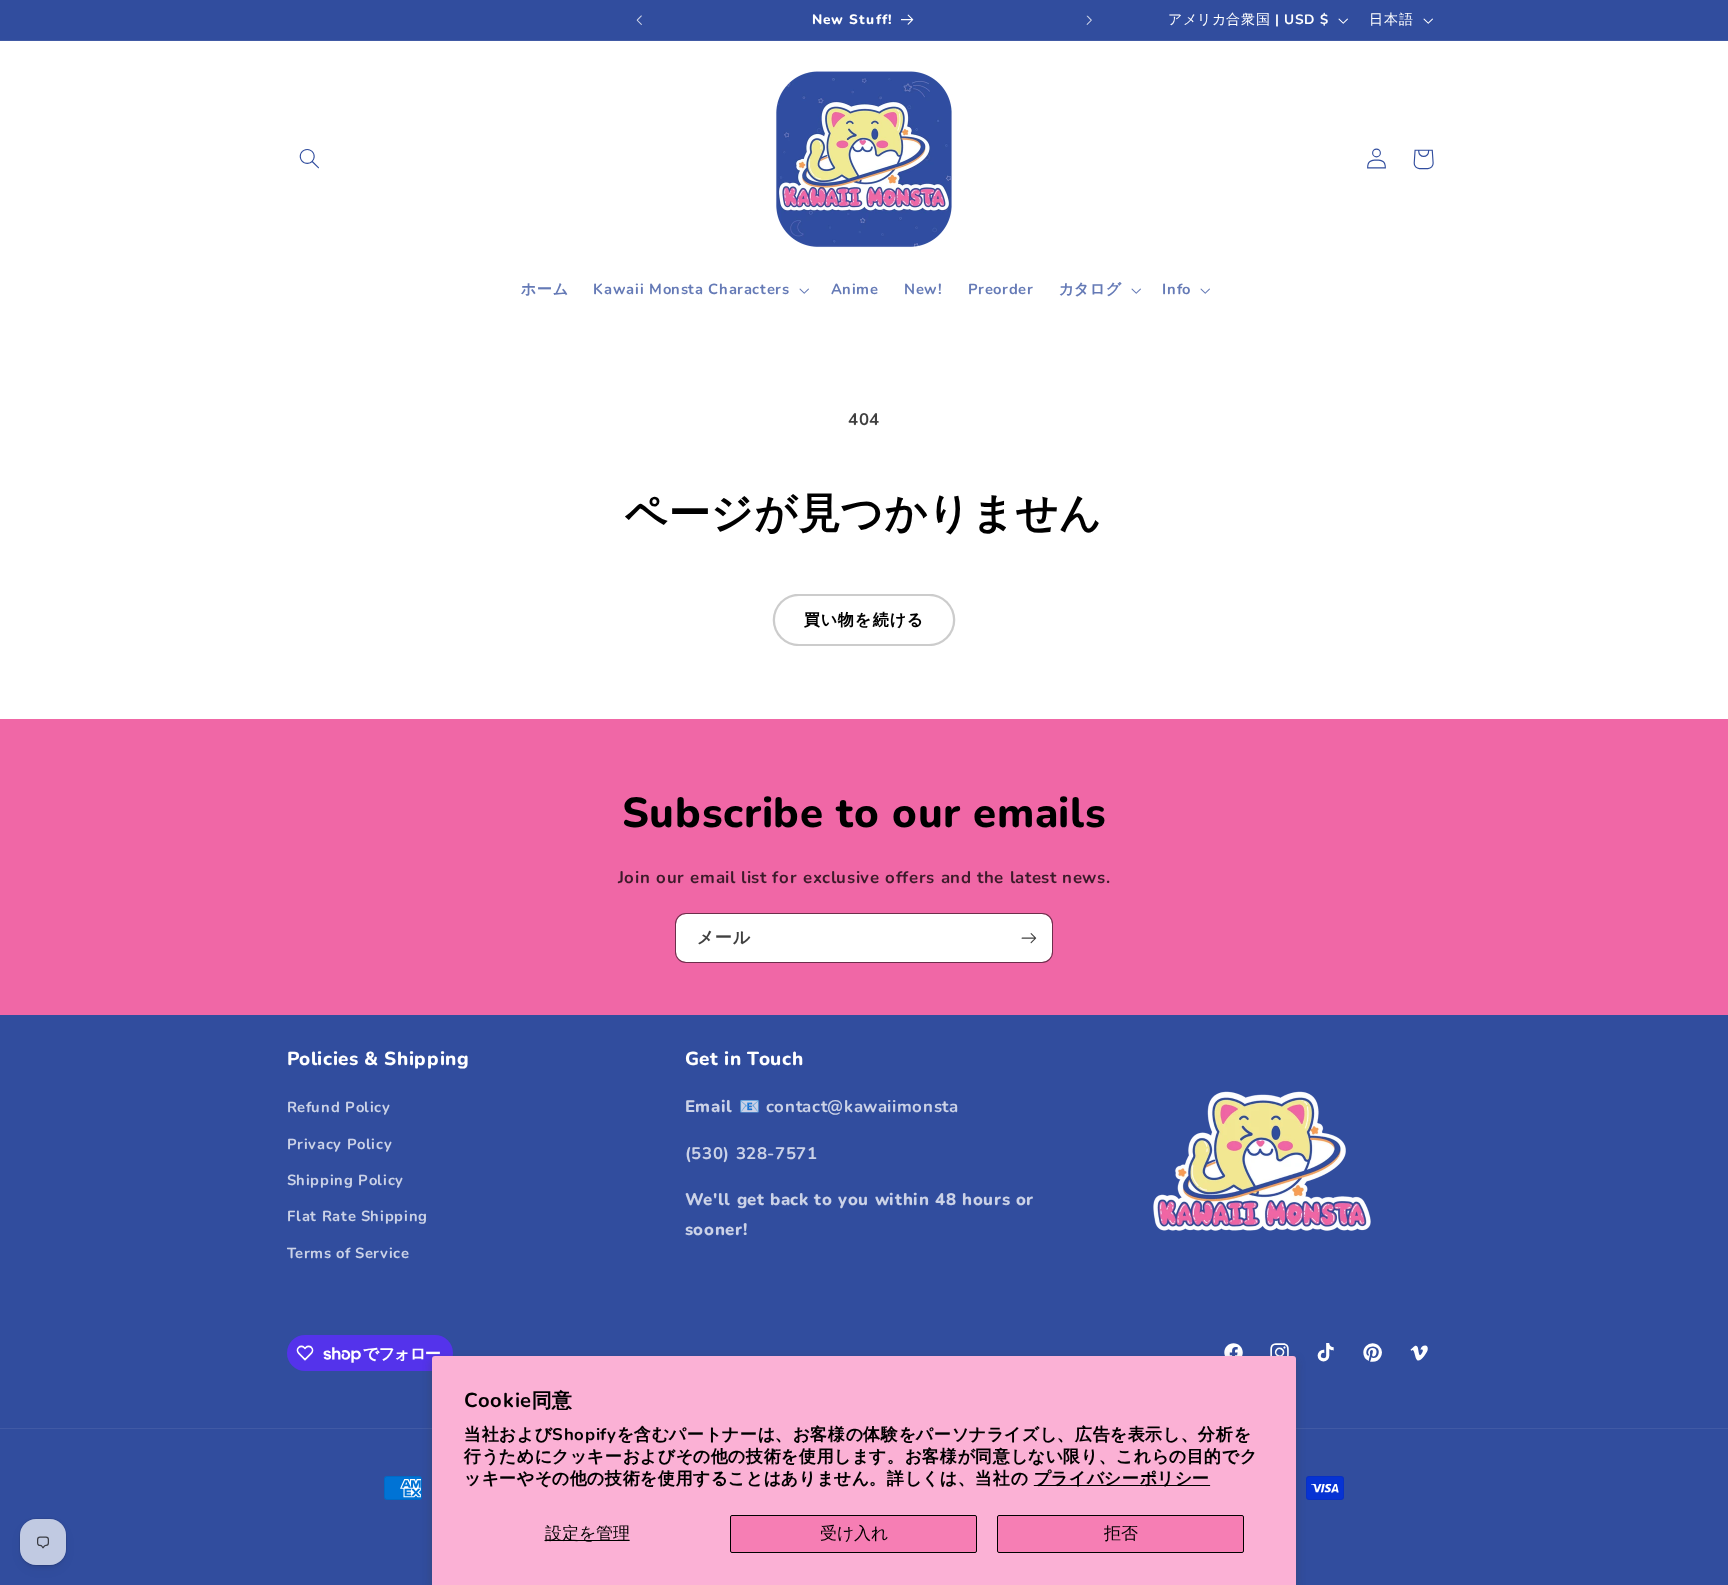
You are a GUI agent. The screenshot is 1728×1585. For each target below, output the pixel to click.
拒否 (1121, 1533)
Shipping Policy (345, 1180)
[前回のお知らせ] (639, 20)
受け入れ (854, 1533)
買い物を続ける (863, 620)
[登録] (1029, 937)
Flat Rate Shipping (357, 1217)
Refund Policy (339, 1107)
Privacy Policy (340, 1144)
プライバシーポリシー (1122, 1478)
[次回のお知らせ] (1089, 20)
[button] (310, 159)
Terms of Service (348, 1253)
